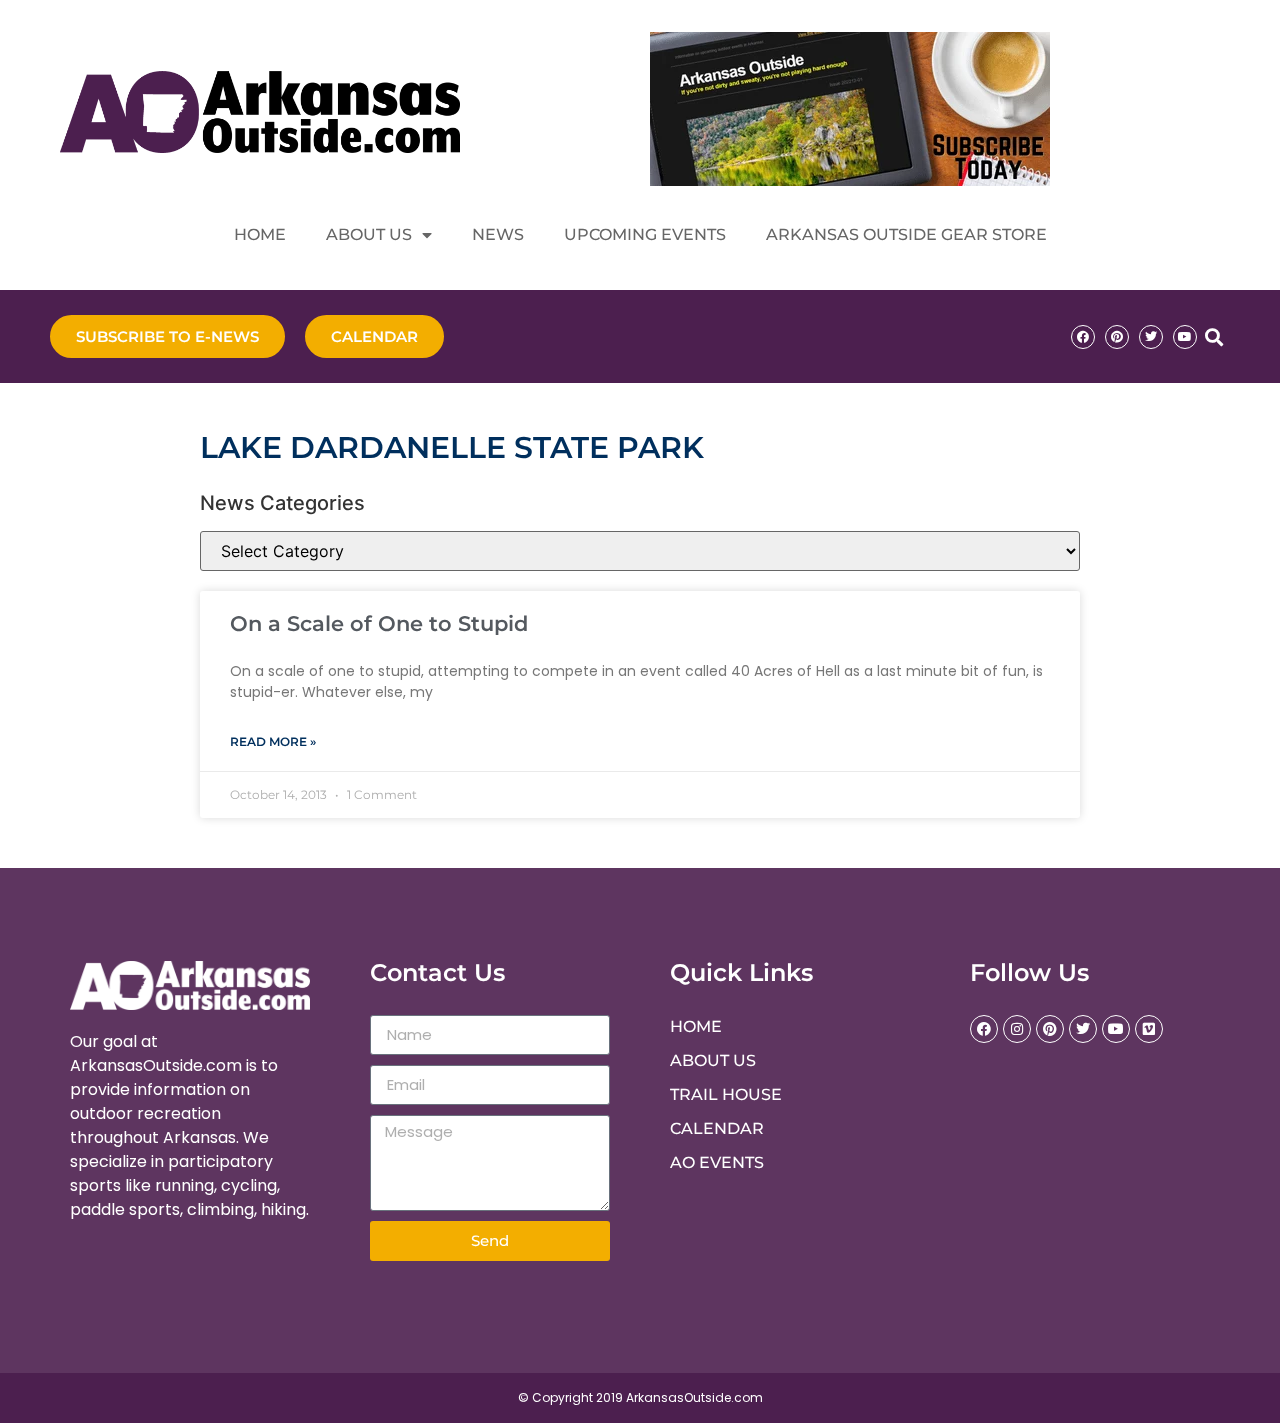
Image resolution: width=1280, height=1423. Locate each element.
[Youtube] (1185, 337)
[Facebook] (1083, 337)
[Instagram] (1017, 1029)
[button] (1213, 336)
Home (260, 234)
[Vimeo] (1149, 1029)
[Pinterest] (1117, 337)
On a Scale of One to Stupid (379, 623)
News (498, 234)
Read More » (273, 741)
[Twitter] (1151, 337)
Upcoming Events (645, 234)
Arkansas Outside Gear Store (906, 234)
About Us (369, 234)
